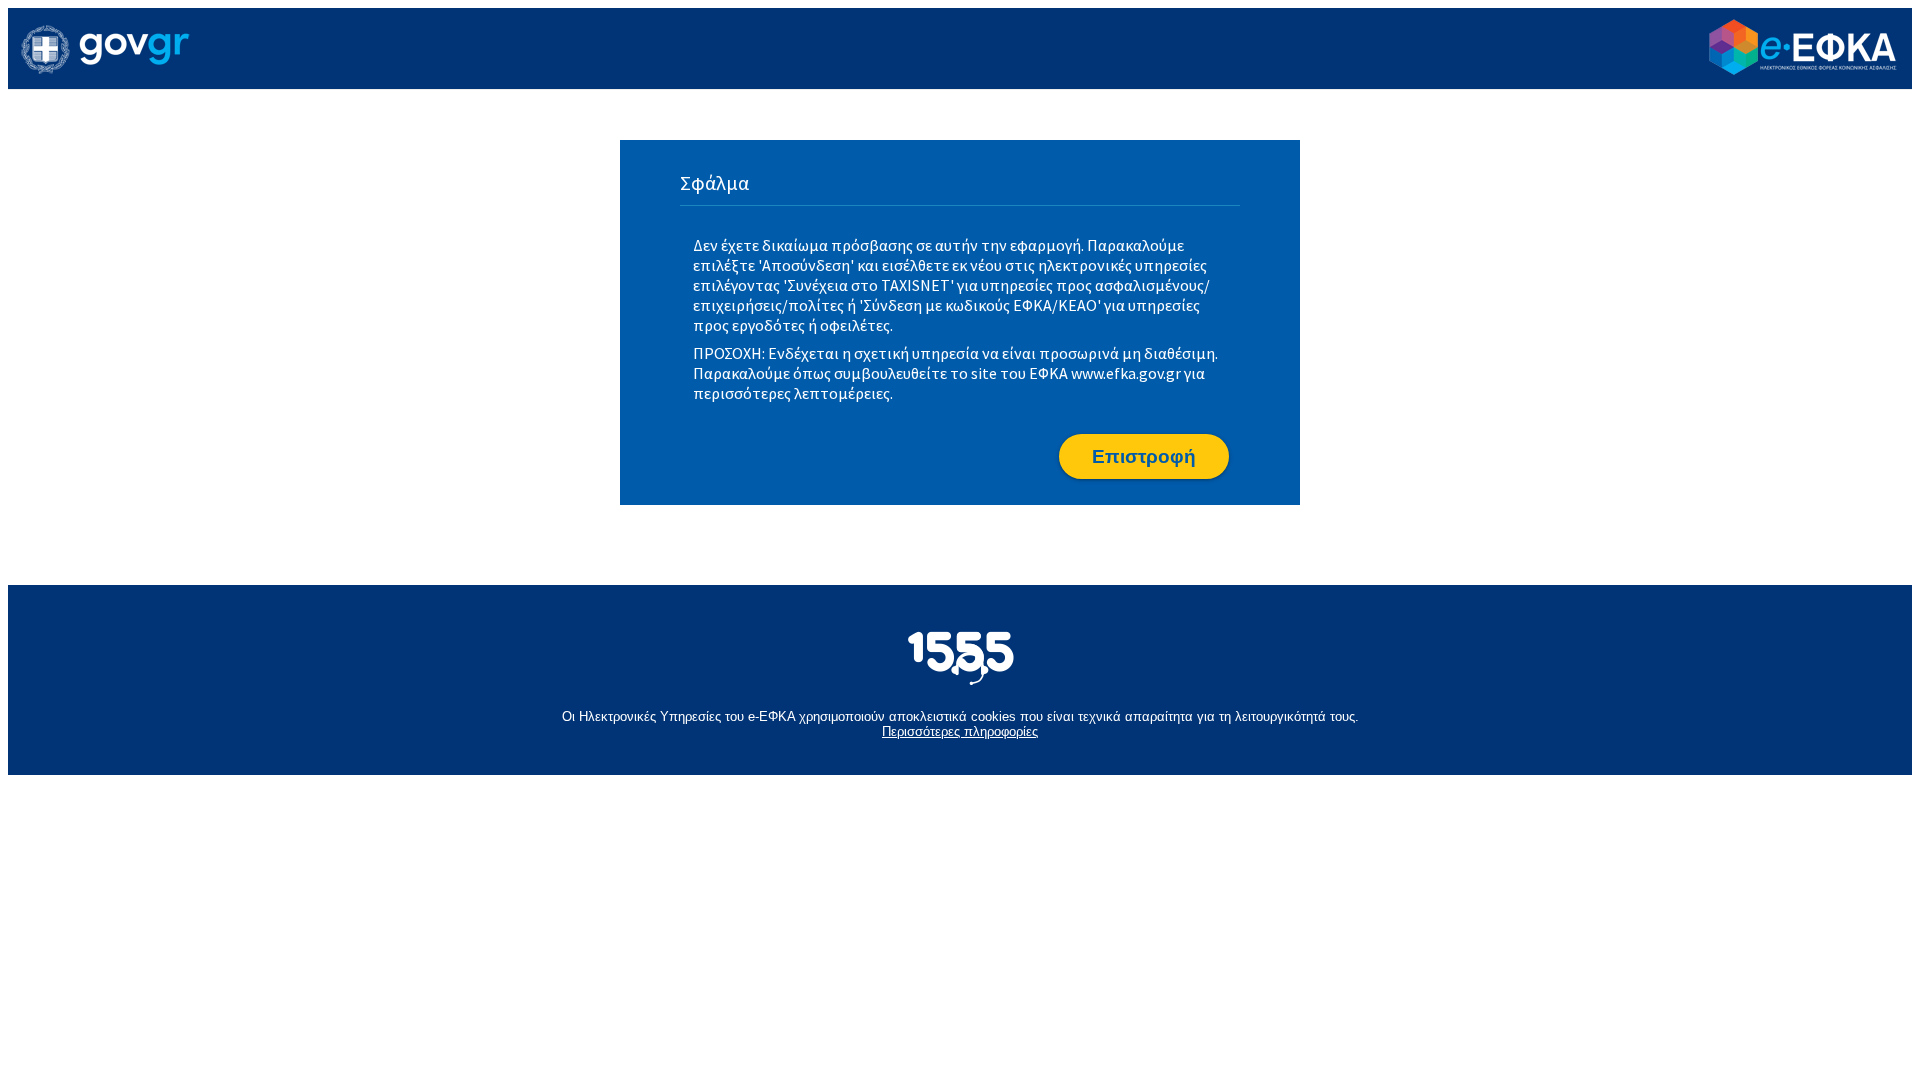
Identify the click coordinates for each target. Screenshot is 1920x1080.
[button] (1144, 456)
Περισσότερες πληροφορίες (960, 731)
